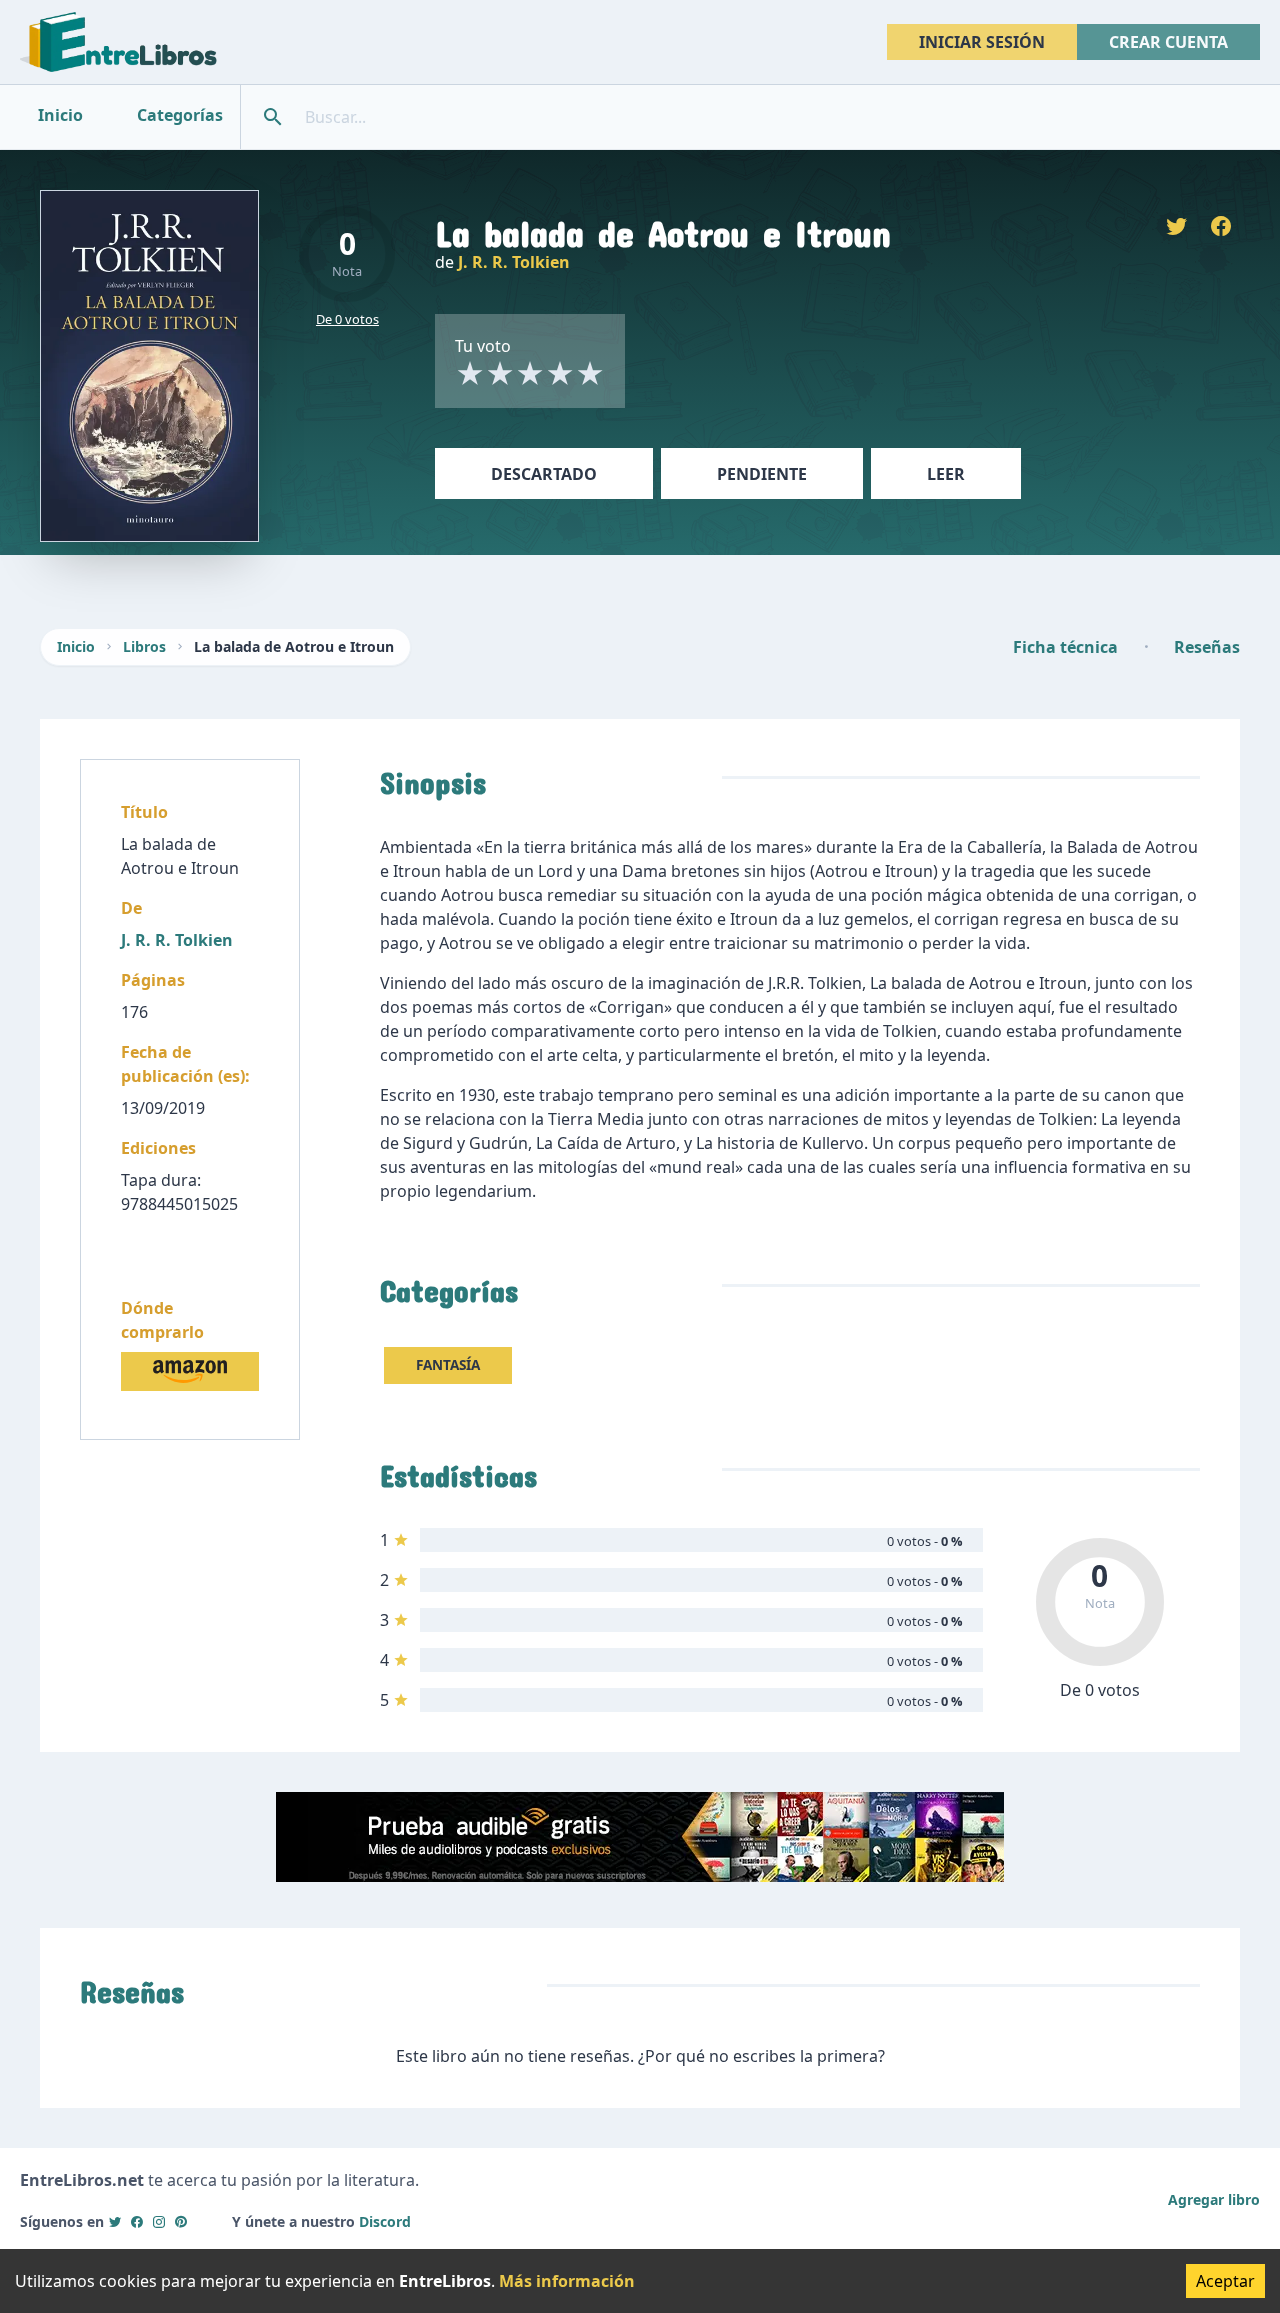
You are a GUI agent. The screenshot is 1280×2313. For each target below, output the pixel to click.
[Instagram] (159, 2221)
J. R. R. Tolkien (514, 262)
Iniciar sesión (982, 42)
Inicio (76, 646)
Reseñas (1207, 647)
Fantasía (448, 1364)
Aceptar (1225, 2281)
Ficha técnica (1065, 647)
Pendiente (762, 474)
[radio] (470, 373)
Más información (567, 2281)
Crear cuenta (1168, 42)
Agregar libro (1214, 2199)
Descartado (544, 474)
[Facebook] (137, 2221)
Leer (946, 474)
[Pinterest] (181, 2221)
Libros (144, 646)
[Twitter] (115, 2221)
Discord (385, 2221)
